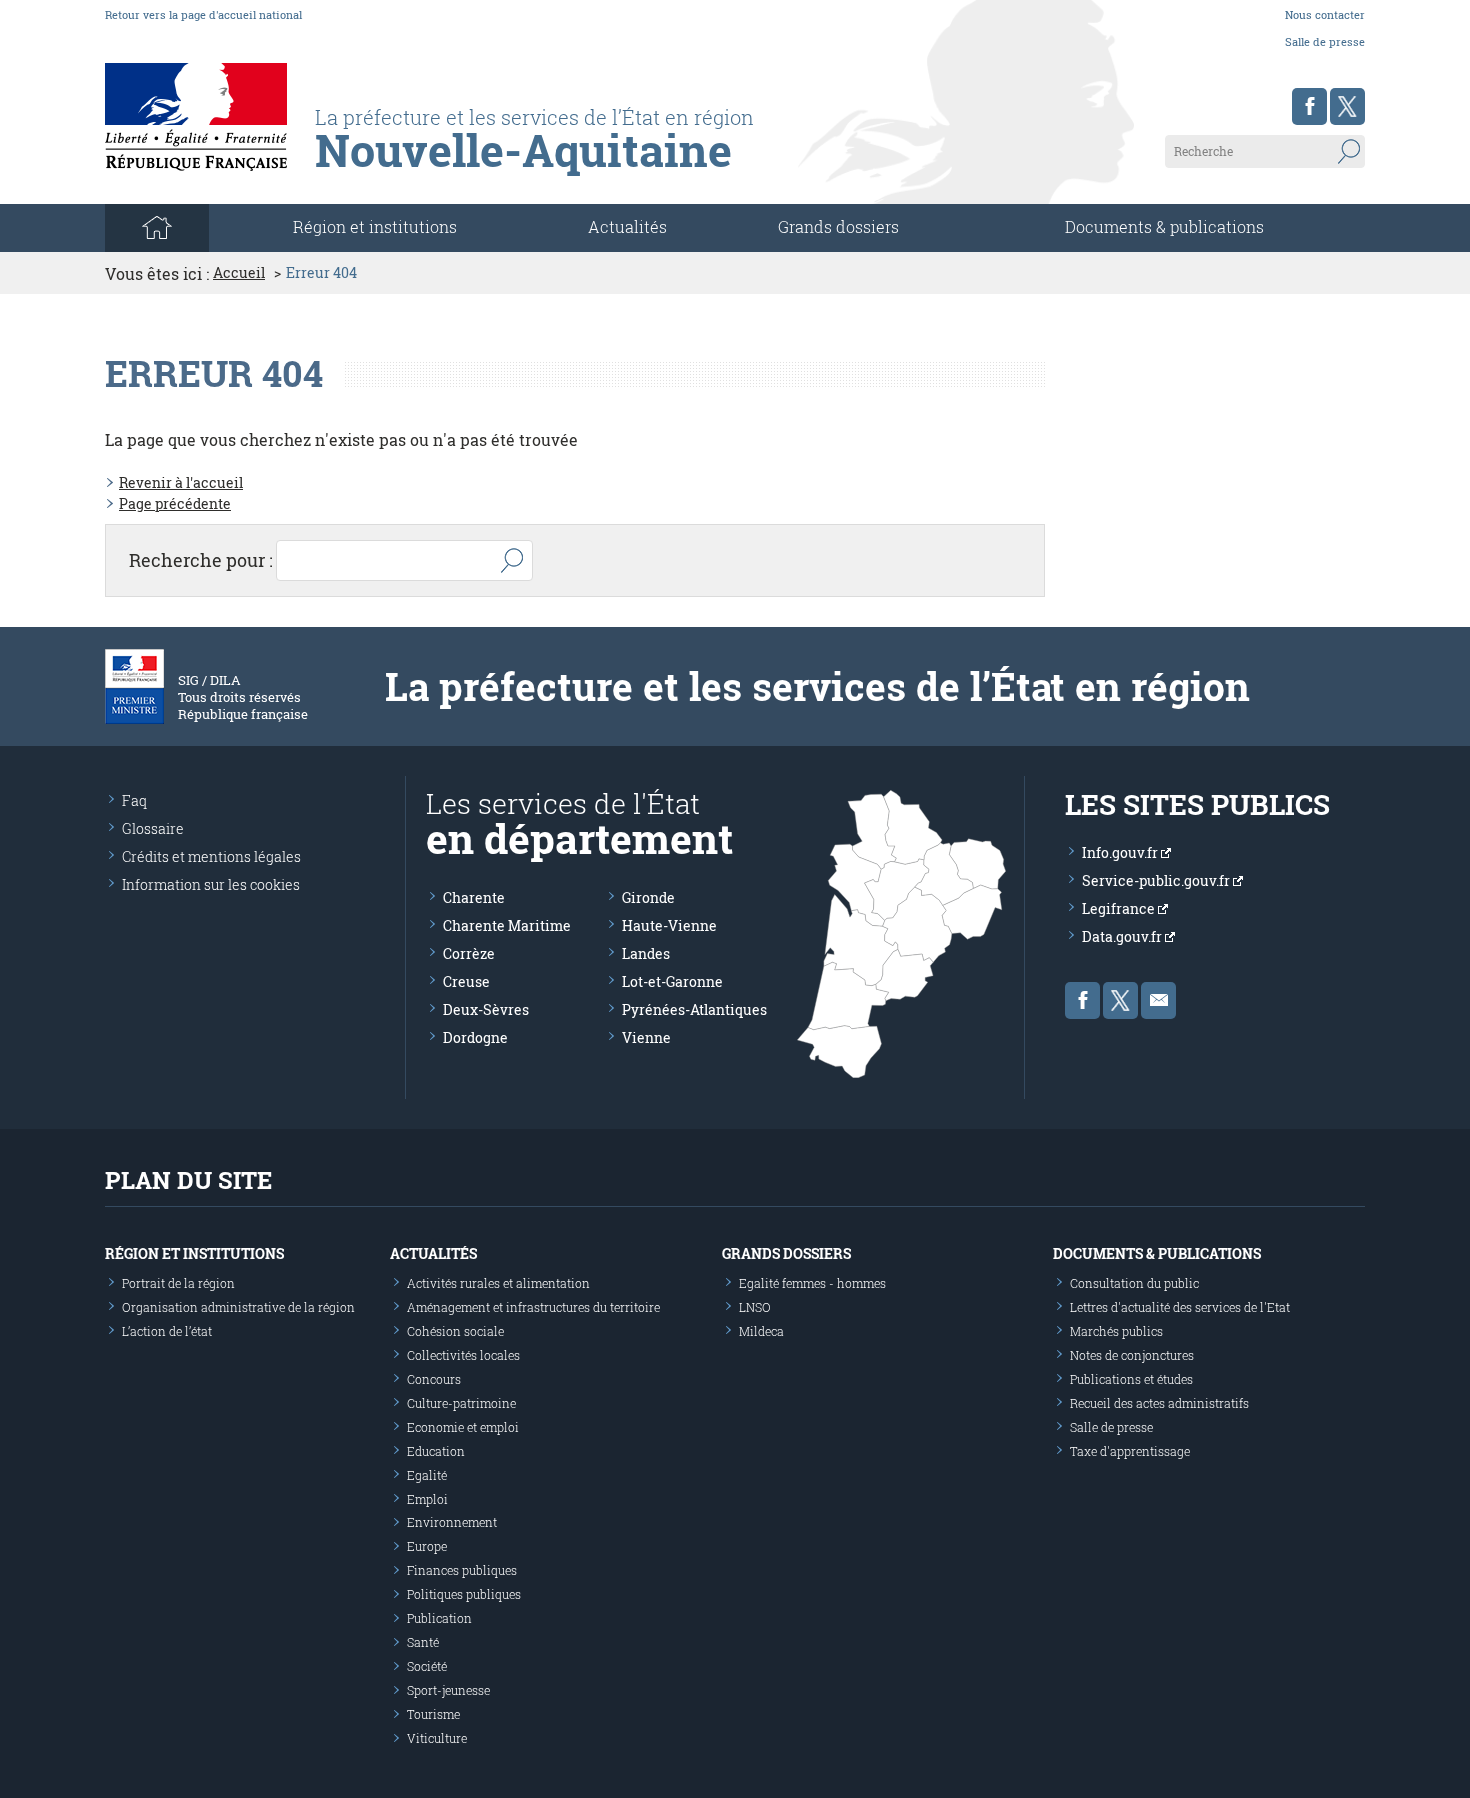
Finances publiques (462, 1570)
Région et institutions (194, 1253)
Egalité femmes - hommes (812, 1283)
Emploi (427, 1499)
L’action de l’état (167, 1331)
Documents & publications (1164, 226)
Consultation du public (1134, 1283)
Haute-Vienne (669, 925)
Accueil (239, 273)
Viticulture (437, 1738)
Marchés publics (1116, 1331)
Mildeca (761, 1331)
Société (427, 1666)
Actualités (627, 226)
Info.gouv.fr (1121, 852)
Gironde (648, 897)
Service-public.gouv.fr (1157, 880)
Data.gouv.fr (1123, 936)
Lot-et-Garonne (672, 981)
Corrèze (469, 953)
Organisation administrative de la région (238, 1307)
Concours (434, 1379)
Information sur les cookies (211, 884)
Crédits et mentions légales (211, 856)
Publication (439, 1618)
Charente (474, 897)
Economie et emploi (463, 1427)
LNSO (755, 1307)
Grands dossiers (838, 226)
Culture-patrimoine (461, 1403)
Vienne (646, 1037)
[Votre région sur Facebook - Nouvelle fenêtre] (1309, 106)
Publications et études (1131, 1379)
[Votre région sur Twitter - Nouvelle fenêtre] (1347, 106)
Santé (423, 1642)
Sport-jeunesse (448, 1690)
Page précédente (175, 503)
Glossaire (153, 828)
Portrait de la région (178, 1283)
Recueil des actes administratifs (1159, 1403)
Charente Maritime (507, 925)
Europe (427, 1546)
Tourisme (433, 1714)
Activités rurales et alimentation (498, 1283)
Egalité (427, 1475)
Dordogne (475, 1037)
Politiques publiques (464, 1594)
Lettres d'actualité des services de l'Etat (1180, 1307)
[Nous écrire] (1158, 1000)
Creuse (466, 981)
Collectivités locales (463, 1355)
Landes (646, 953)
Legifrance (1120, 908)
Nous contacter (1325, 14)
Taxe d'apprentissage (1130, 1451)
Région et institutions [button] (375, 226)
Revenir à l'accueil (181, 482)
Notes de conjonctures (1132, 1355)
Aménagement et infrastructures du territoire (533, 1307)
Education (436, 1451)
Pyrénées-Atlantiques (694, 1009)
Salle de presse (1325, 41)
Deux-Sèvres (486, 1009)
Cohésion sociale (455, 1331)
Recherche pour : (201, 560)
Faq (134, 800)
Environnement (452, 1522)
